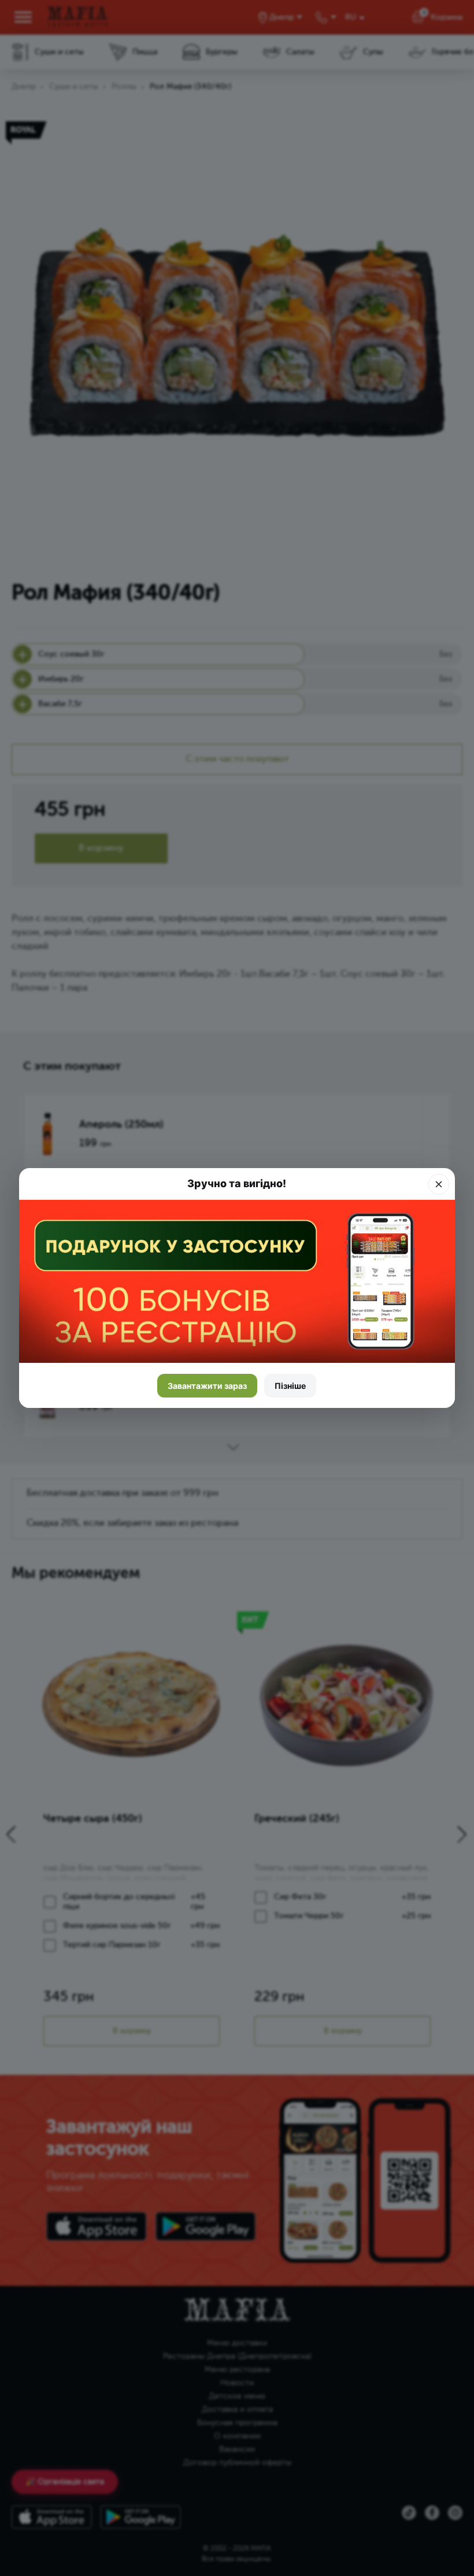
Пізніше (290, 1386)
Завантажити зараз (207, 1386)
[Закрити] (439, 1184)
